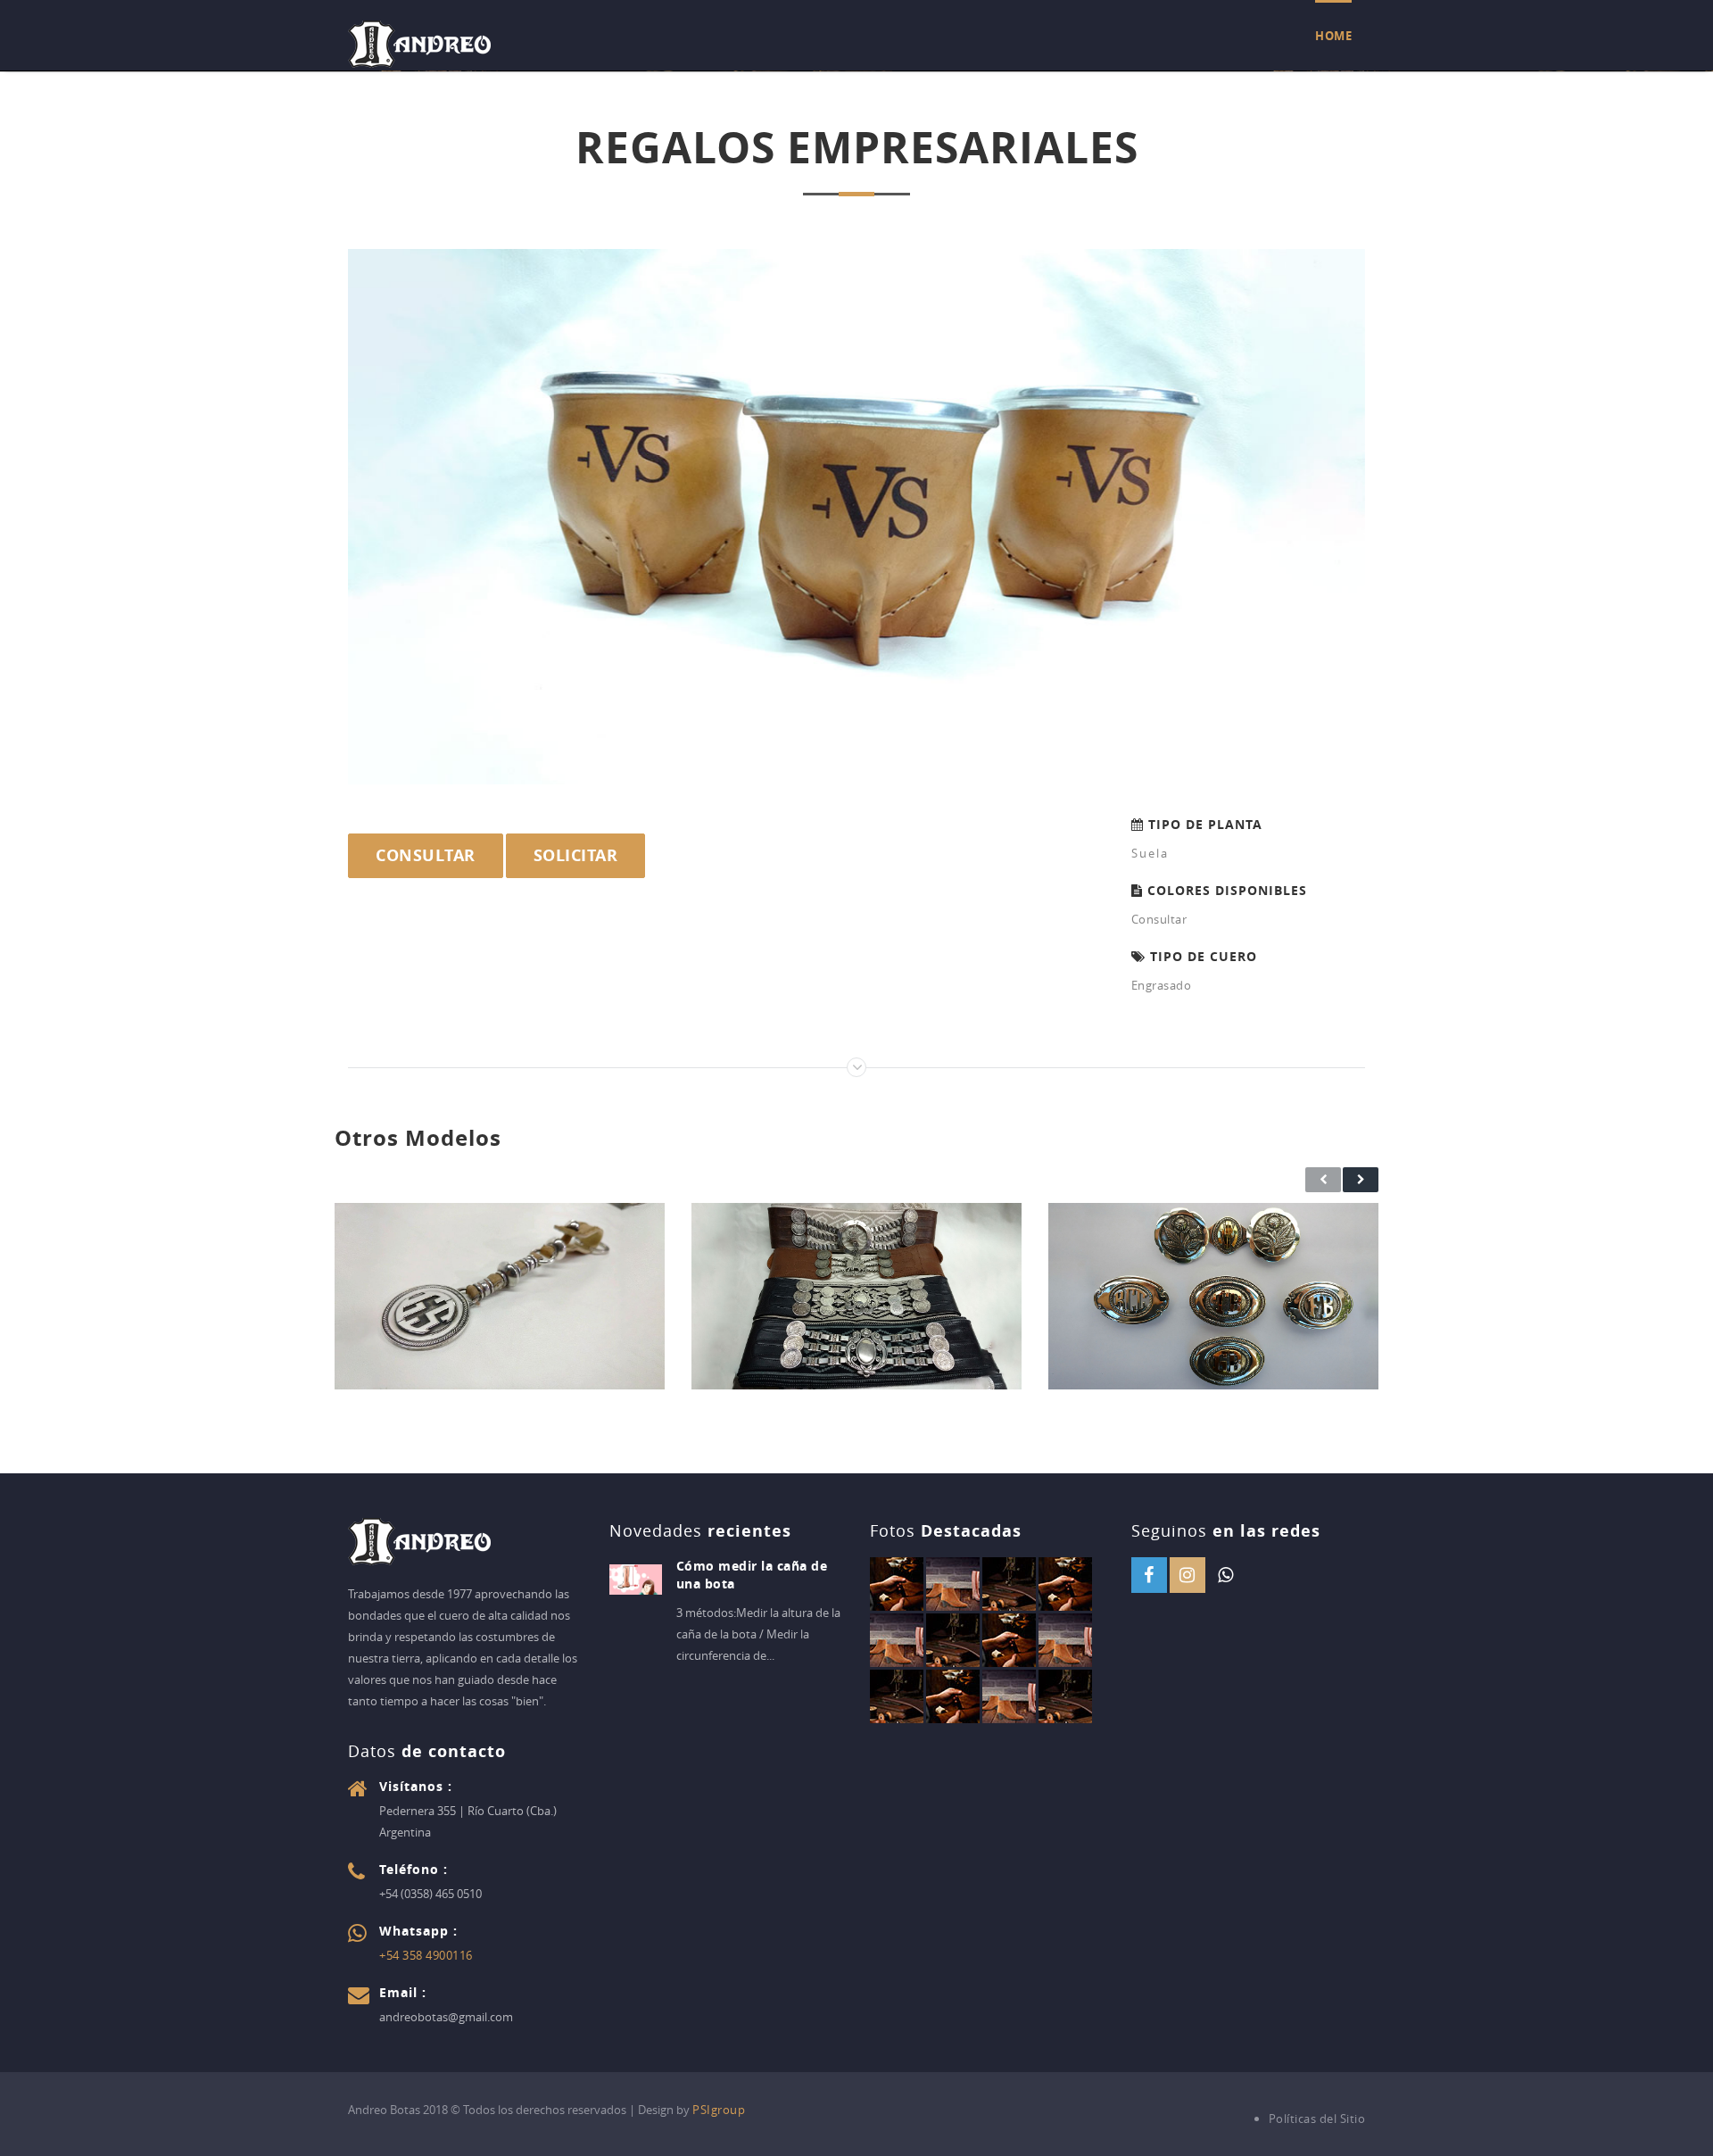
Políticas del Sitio (1317, 2119)
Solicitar (576, 855)
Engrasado (1162, 985)
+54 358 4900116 (426, 1955)
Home (1333, 36)
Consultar (426, 855)
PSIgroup (719, 2110)
